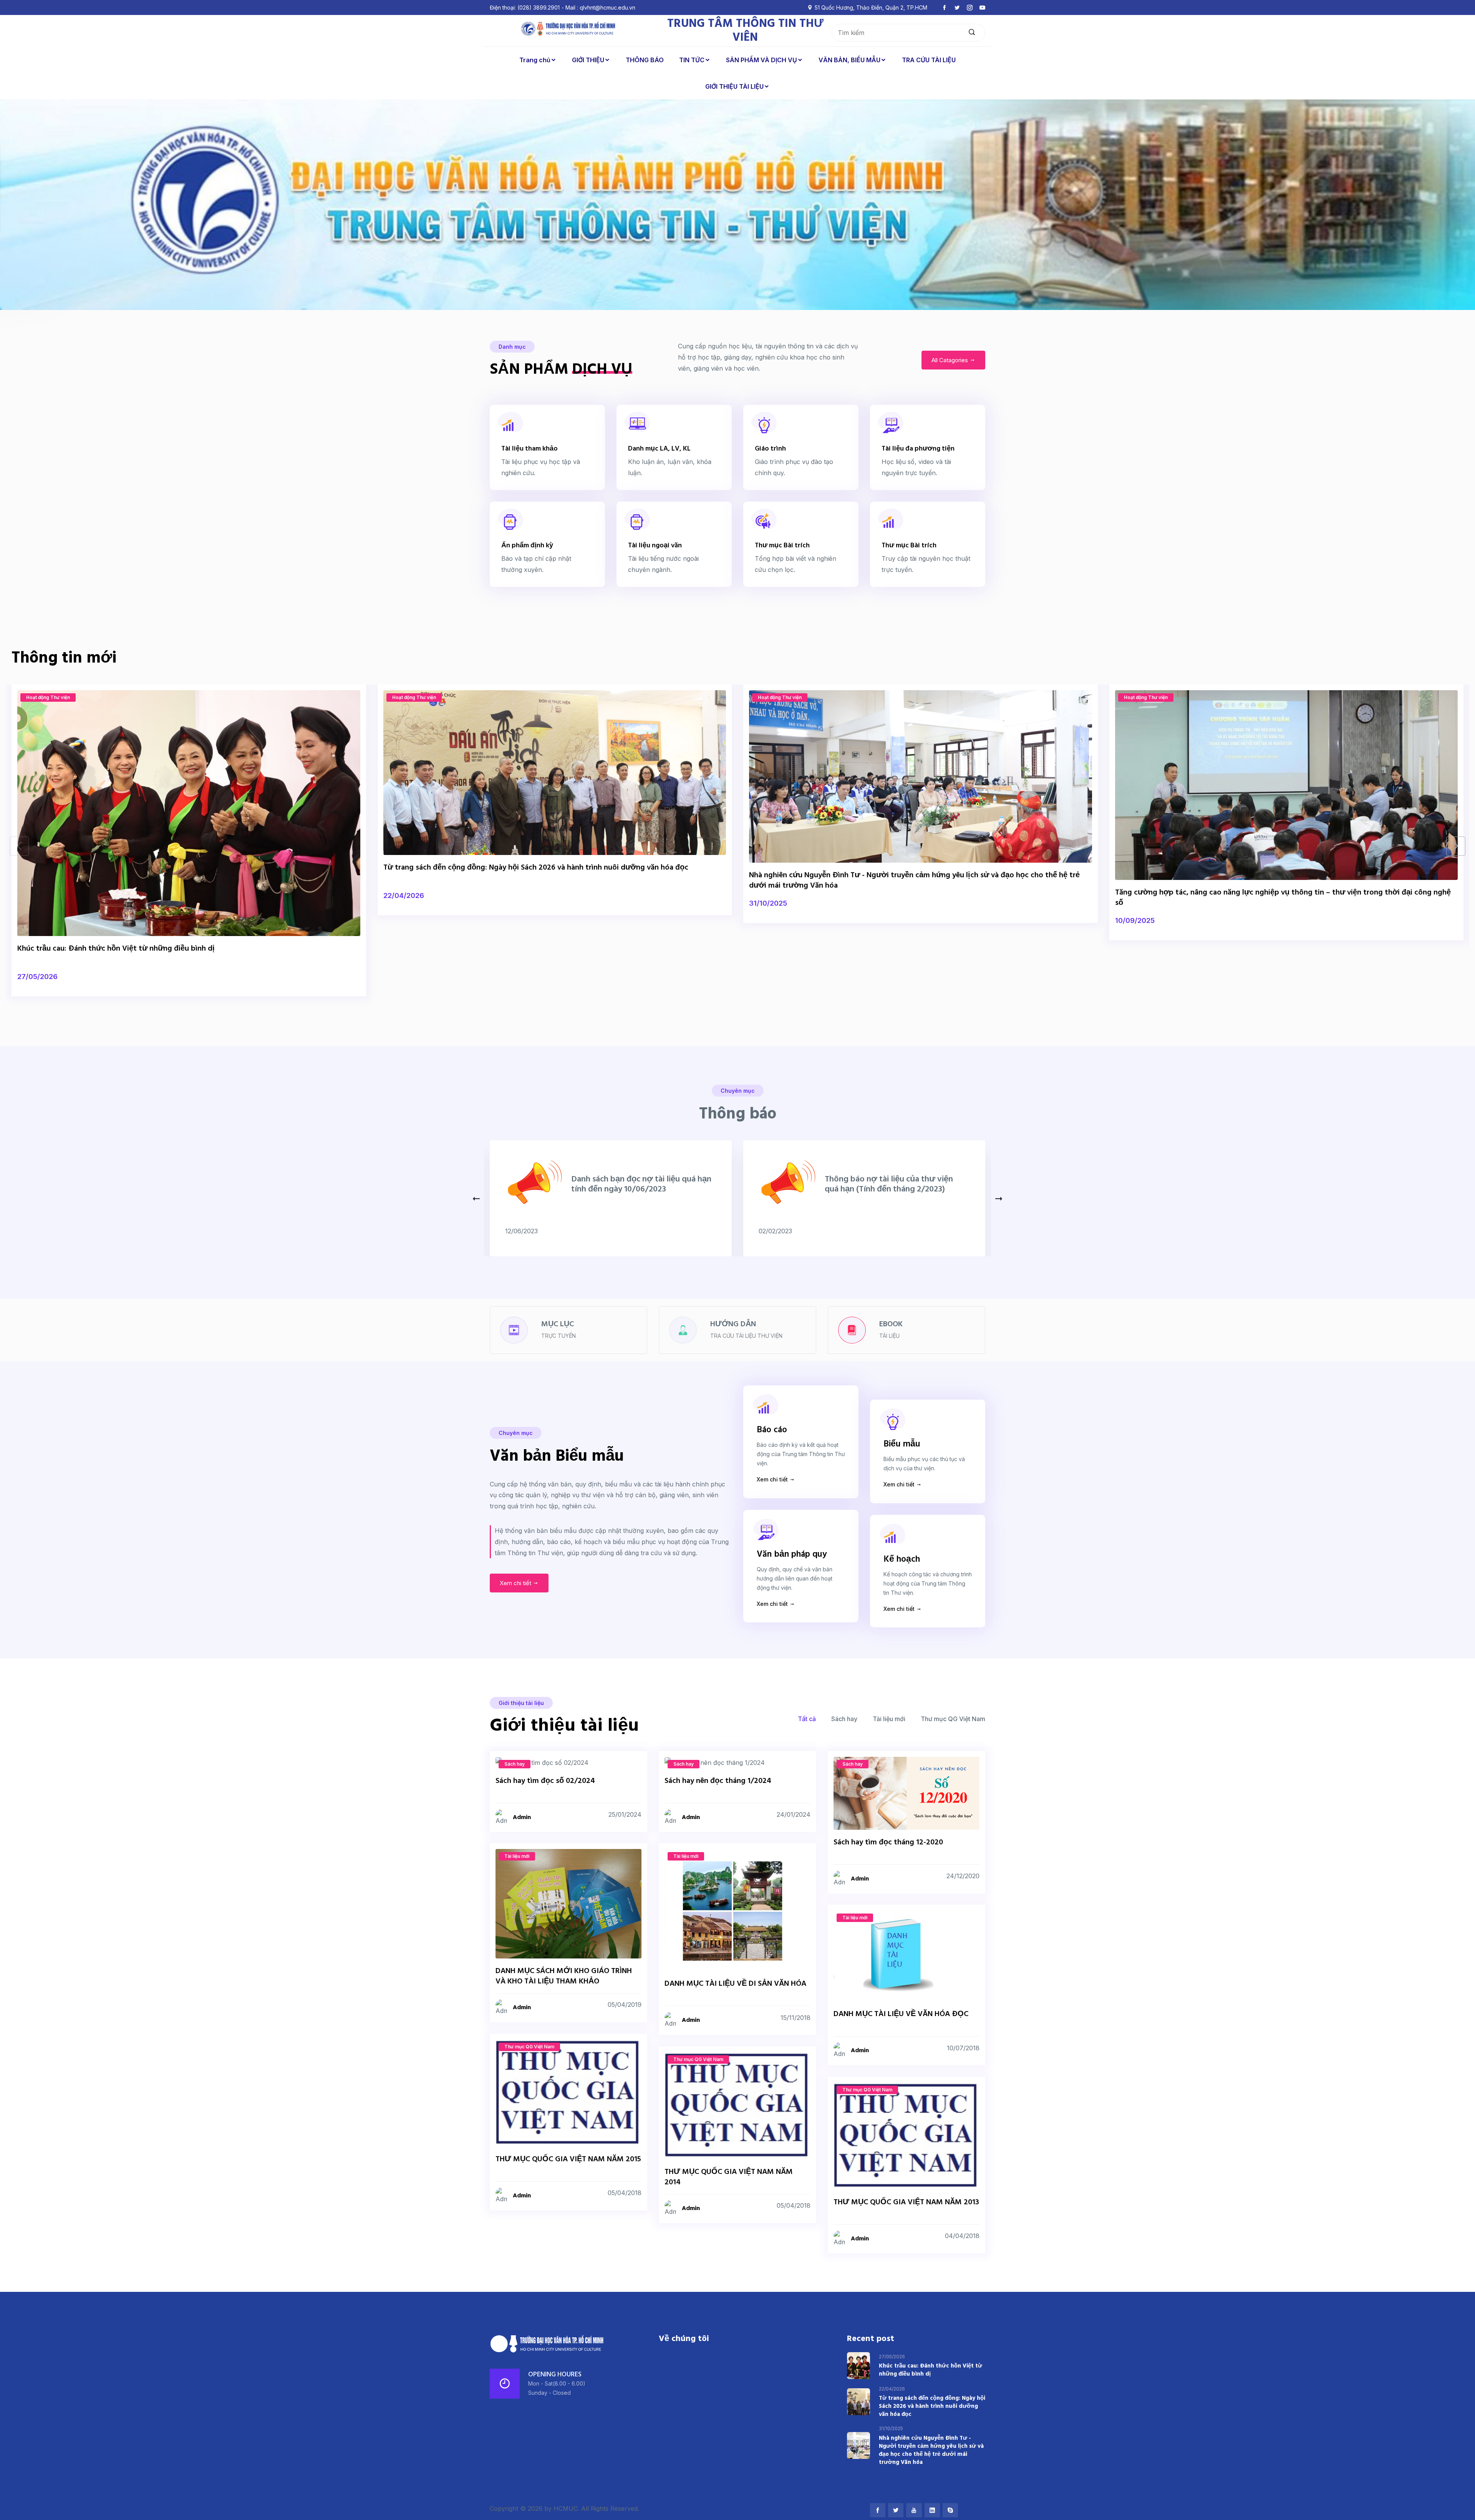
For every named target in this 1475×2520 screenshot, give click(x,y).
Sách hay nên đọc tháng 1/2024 (718, 1781)
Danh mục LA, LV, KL (659, 449)
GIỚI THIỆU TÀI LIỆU (734, 86)
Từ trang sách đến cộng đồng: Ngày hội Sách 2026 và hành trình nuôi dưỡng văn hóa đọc (536, 868)
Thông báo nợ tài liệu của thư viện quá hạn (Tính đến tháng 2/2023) (889, 1184)
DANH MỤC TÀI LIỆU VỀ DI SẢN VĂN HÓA (735, 1984)
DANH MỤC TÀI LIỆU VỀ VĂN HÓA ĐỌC (901, 2014)
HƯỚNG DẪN (733, 1324)
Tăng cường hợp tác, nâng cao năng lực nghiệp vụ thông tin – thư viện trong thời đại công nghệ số (1283, 898)
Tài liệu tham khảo (530, 449)
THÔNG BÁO (645, 60)
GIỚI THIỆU (588, 60)
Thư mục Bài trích (782, 546)
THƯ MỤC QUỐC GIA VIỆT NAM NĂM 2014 (729, 2177)
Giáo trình (770, 449)
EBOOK (891, 1324)
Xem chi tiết (516, 1583)
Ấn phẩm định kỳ (527, 546)
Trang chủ (535, 60)
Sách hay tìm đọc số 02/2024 (545, 1781)
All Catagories (950, 360)
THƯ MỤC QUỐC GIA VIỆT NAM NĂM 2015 (568, 2159)
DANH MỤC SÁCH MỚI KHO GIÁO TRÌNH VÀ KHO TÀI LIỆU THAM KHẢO (564, 1976)
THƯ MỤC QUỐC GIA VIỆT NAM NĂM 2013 (906, 2202)
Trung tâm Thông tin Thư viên (745, 31)
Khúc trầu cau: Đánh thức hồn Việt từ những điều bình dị (116, 949)
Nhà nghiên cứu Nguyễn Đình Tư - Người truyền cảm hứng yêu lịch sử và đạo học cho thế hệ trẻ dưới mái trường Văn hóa (914, 881)
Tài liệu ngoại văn (655, 546)
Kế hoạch (902, 1560)
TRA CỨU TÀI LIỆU (929, 60)
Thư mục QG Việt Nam (953, 1719)
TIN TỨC (692, 60)
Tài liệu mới (889, 1719)
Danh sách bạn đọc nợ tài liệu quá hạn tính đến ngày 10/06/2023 (641, 1184)
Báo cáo (772, 1430)
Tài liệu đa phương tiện (918, 449)
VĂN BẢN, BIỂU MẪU (849, 60)
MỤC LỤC (558, 1324)
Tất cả (807, 1719)
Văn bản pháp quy (792, 1555)
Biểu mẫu (902, 1444)
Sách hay (844, 1719)
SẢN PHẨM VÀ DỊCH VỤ (762, 60)
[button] (1456, 846)
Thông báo (738, 1114)
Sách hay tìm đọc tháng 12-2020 (888, 1842)
